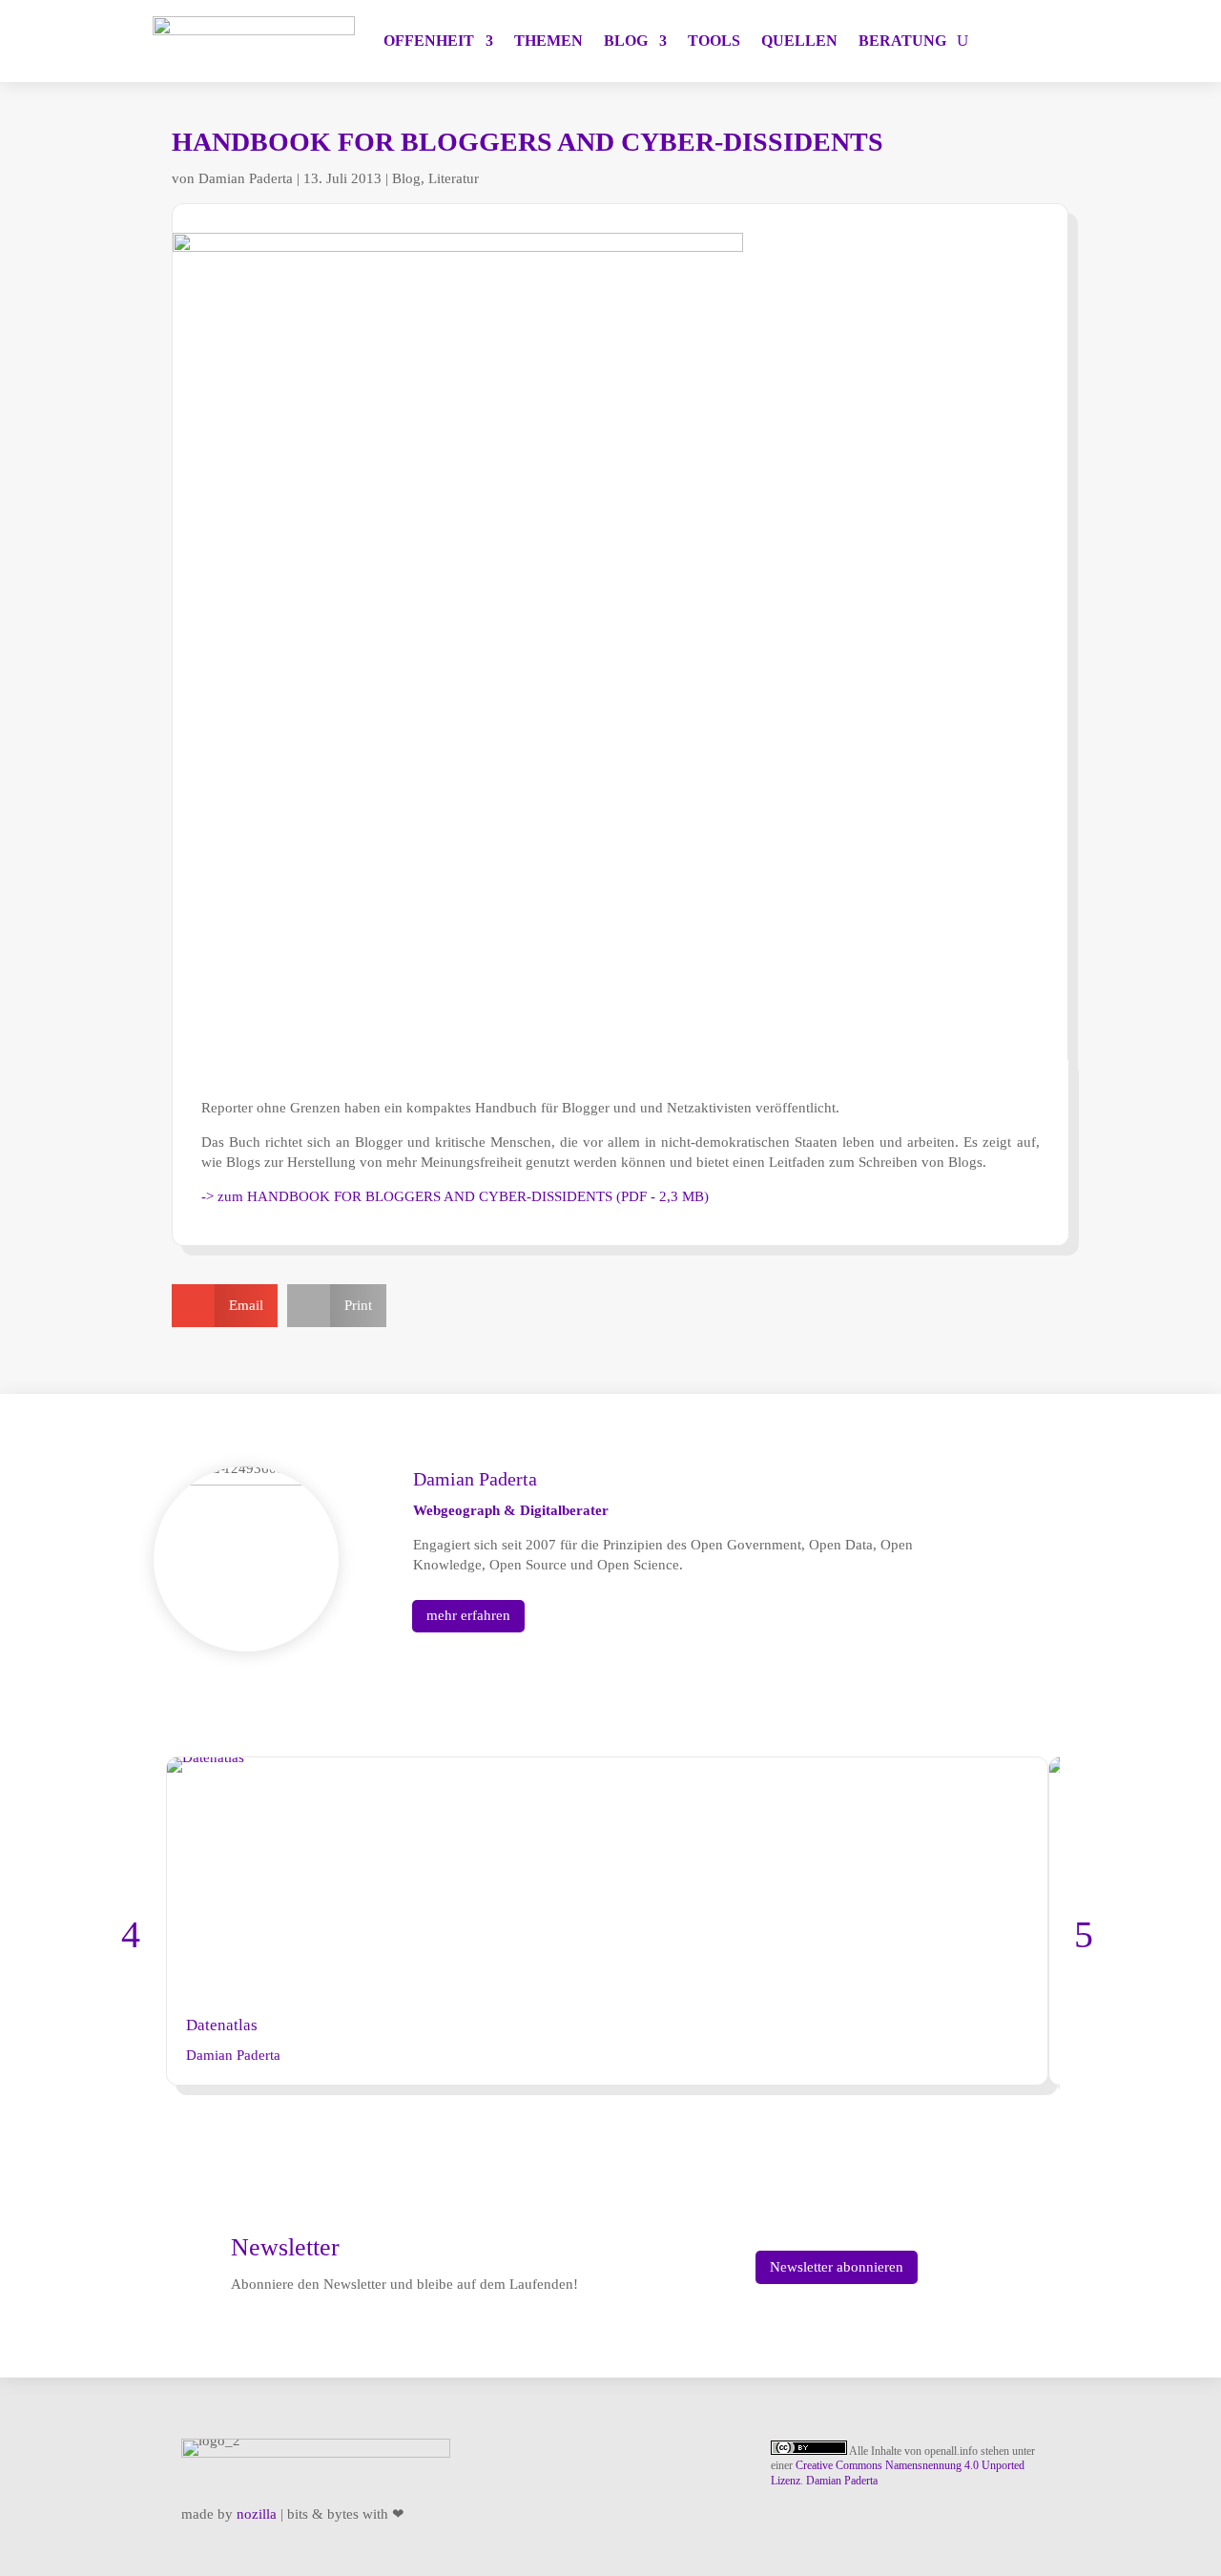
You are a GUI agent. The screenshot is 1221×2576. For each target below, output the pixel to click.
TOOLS (714, 41)
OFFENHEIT (429, 41)
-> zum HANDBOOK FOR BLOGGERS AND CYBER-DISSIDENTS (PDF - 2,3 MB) (455, 1196)
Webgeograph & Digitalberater (511, 1510)
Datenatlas (222, 2025)
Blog (406, 178)
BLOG (626, 41)
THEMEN (548, 41)
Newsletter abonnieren (837, 2267)
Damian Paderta (246, 178)
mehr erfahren (468, 1615)
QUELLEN (799, 41)
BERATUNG (902, 41)
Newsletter (285, 2247)
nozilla (257, 2514)
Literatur (454, 178)
